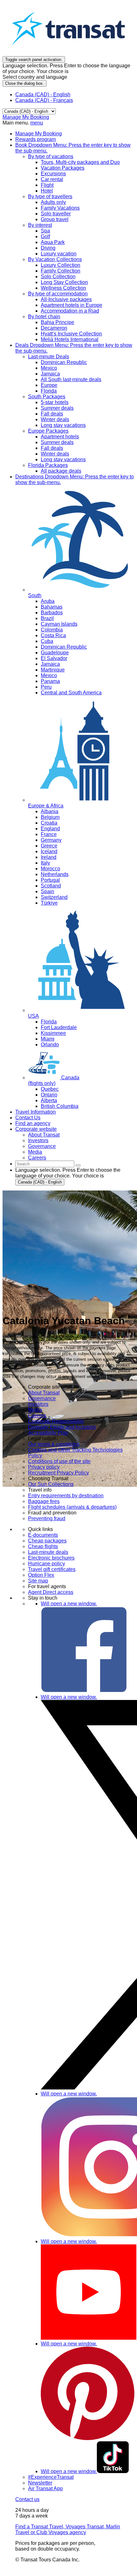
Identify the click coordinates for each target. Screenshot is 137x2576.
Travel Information (36, 1112)
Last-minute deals (48, 1552)
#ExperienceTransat (51, 2477)
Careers (37, 1416)
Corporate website (36, 1129)
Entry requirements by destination (66, 1496)
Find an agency (33, 1123)
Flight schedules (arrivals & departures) (72, 1507)
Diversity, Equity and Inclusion (62, 1427)
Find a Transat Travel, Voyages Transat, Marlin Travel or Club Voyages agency (68, 2529)
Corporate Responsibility (56, 1421)
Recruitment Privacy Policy (58, 1473)
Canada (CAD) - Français (44, 100)
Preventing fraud (47, 1518)
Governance (42, 1398)
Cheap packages (47, 1541)
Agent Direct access (51, 1592)
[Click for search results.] (78, 1165)
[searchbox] (45, 1164)
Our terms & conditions (54, 1444)
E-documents (43, 1535)
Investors (38, 1404)
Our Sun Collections (51, 1484)
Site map (38, 1581)
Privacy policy (44, 1467)
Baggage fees (44, 1501)
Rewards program (36, 139)
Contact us (27, 2499)
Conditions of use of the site (59, 1461)
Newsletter (40, 2483)
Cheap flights (43, 1546)
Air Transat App (45, 2488)
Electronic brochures (51, 1558)
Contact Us (28, 1118)
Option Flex (41, 1575)
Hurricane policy (47, 1564)
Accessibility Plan (48, 1433)
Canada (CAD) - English (43, 94)
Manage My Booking (26, 117)
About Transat (44, 1393)
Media (35, 1410)
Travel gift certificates (52, 1569)
